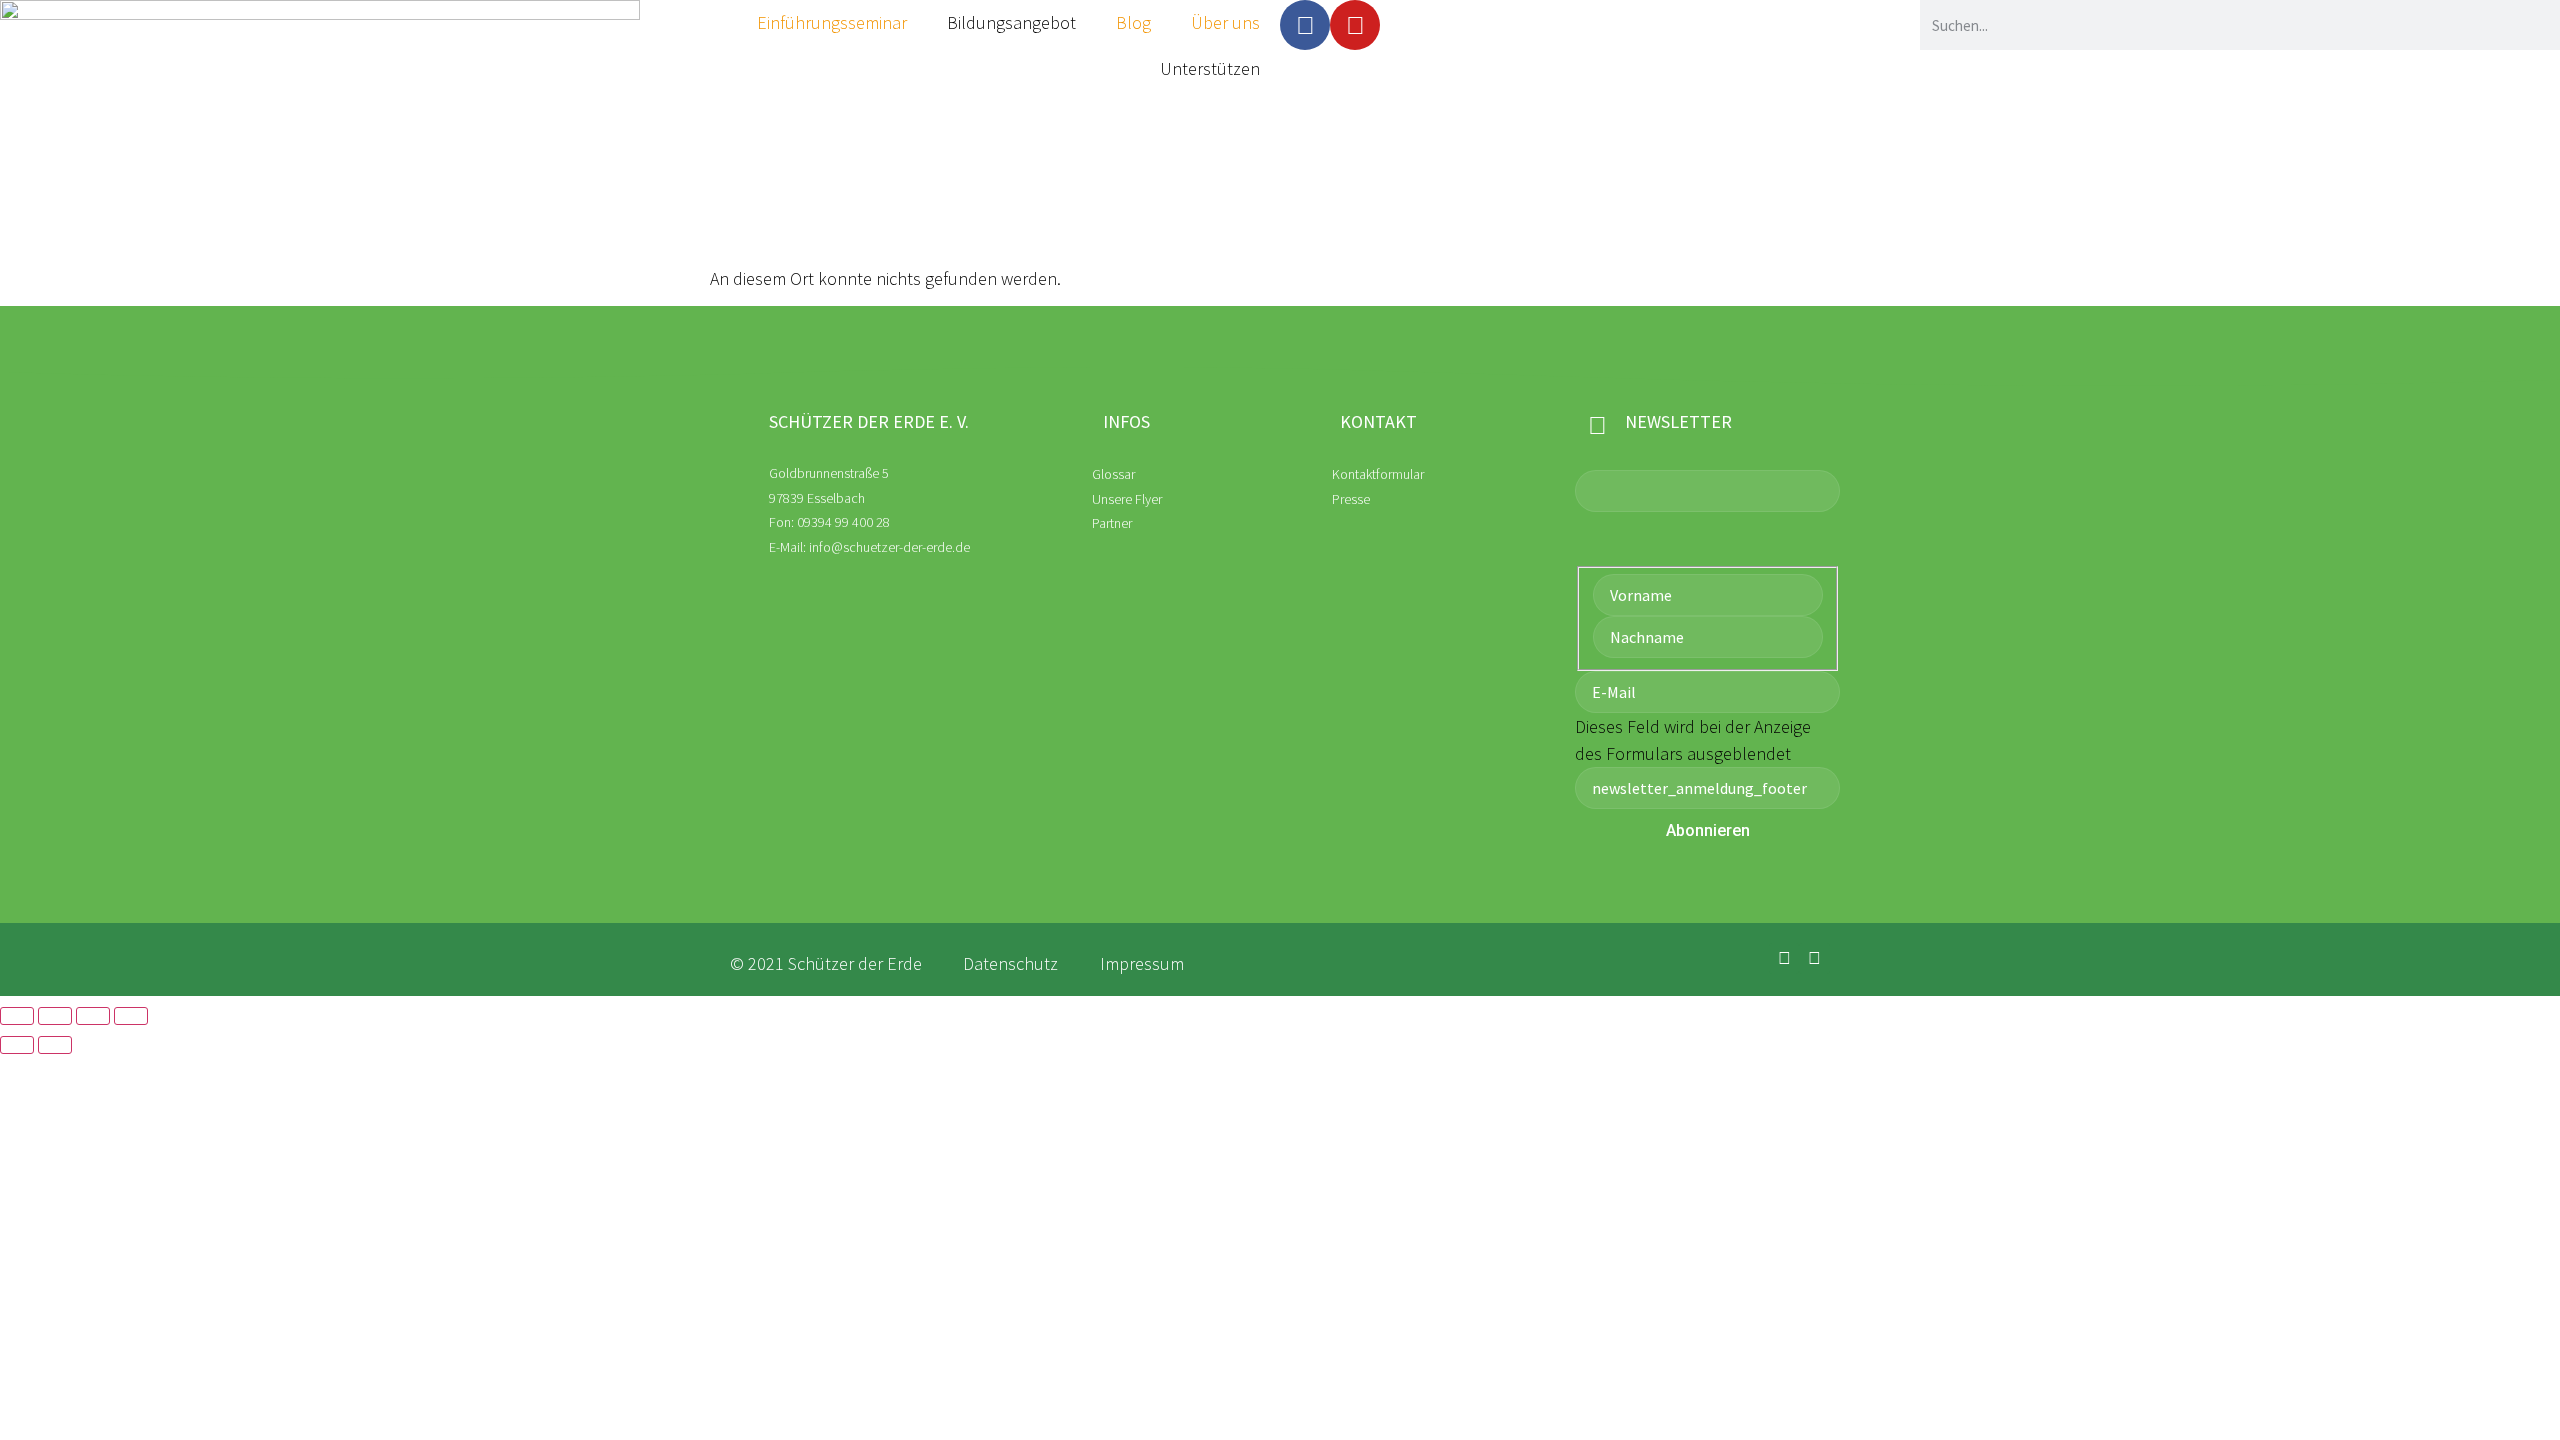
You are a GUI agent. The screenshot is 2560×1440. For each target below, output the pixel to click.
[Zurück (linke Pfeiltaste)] (17, 1045)
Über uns (1225, 22)
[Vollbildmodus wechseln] (55, 1016)
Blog (1133, 22)
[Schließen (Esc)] (131, 1016)
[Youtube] (1355, 25)
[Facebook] (1305, 25)
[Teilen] (93, 1016)
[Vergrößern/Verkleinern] (17, 1016)
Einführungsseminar (832, 22)
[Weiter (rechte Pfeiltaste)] (55, 1045)
